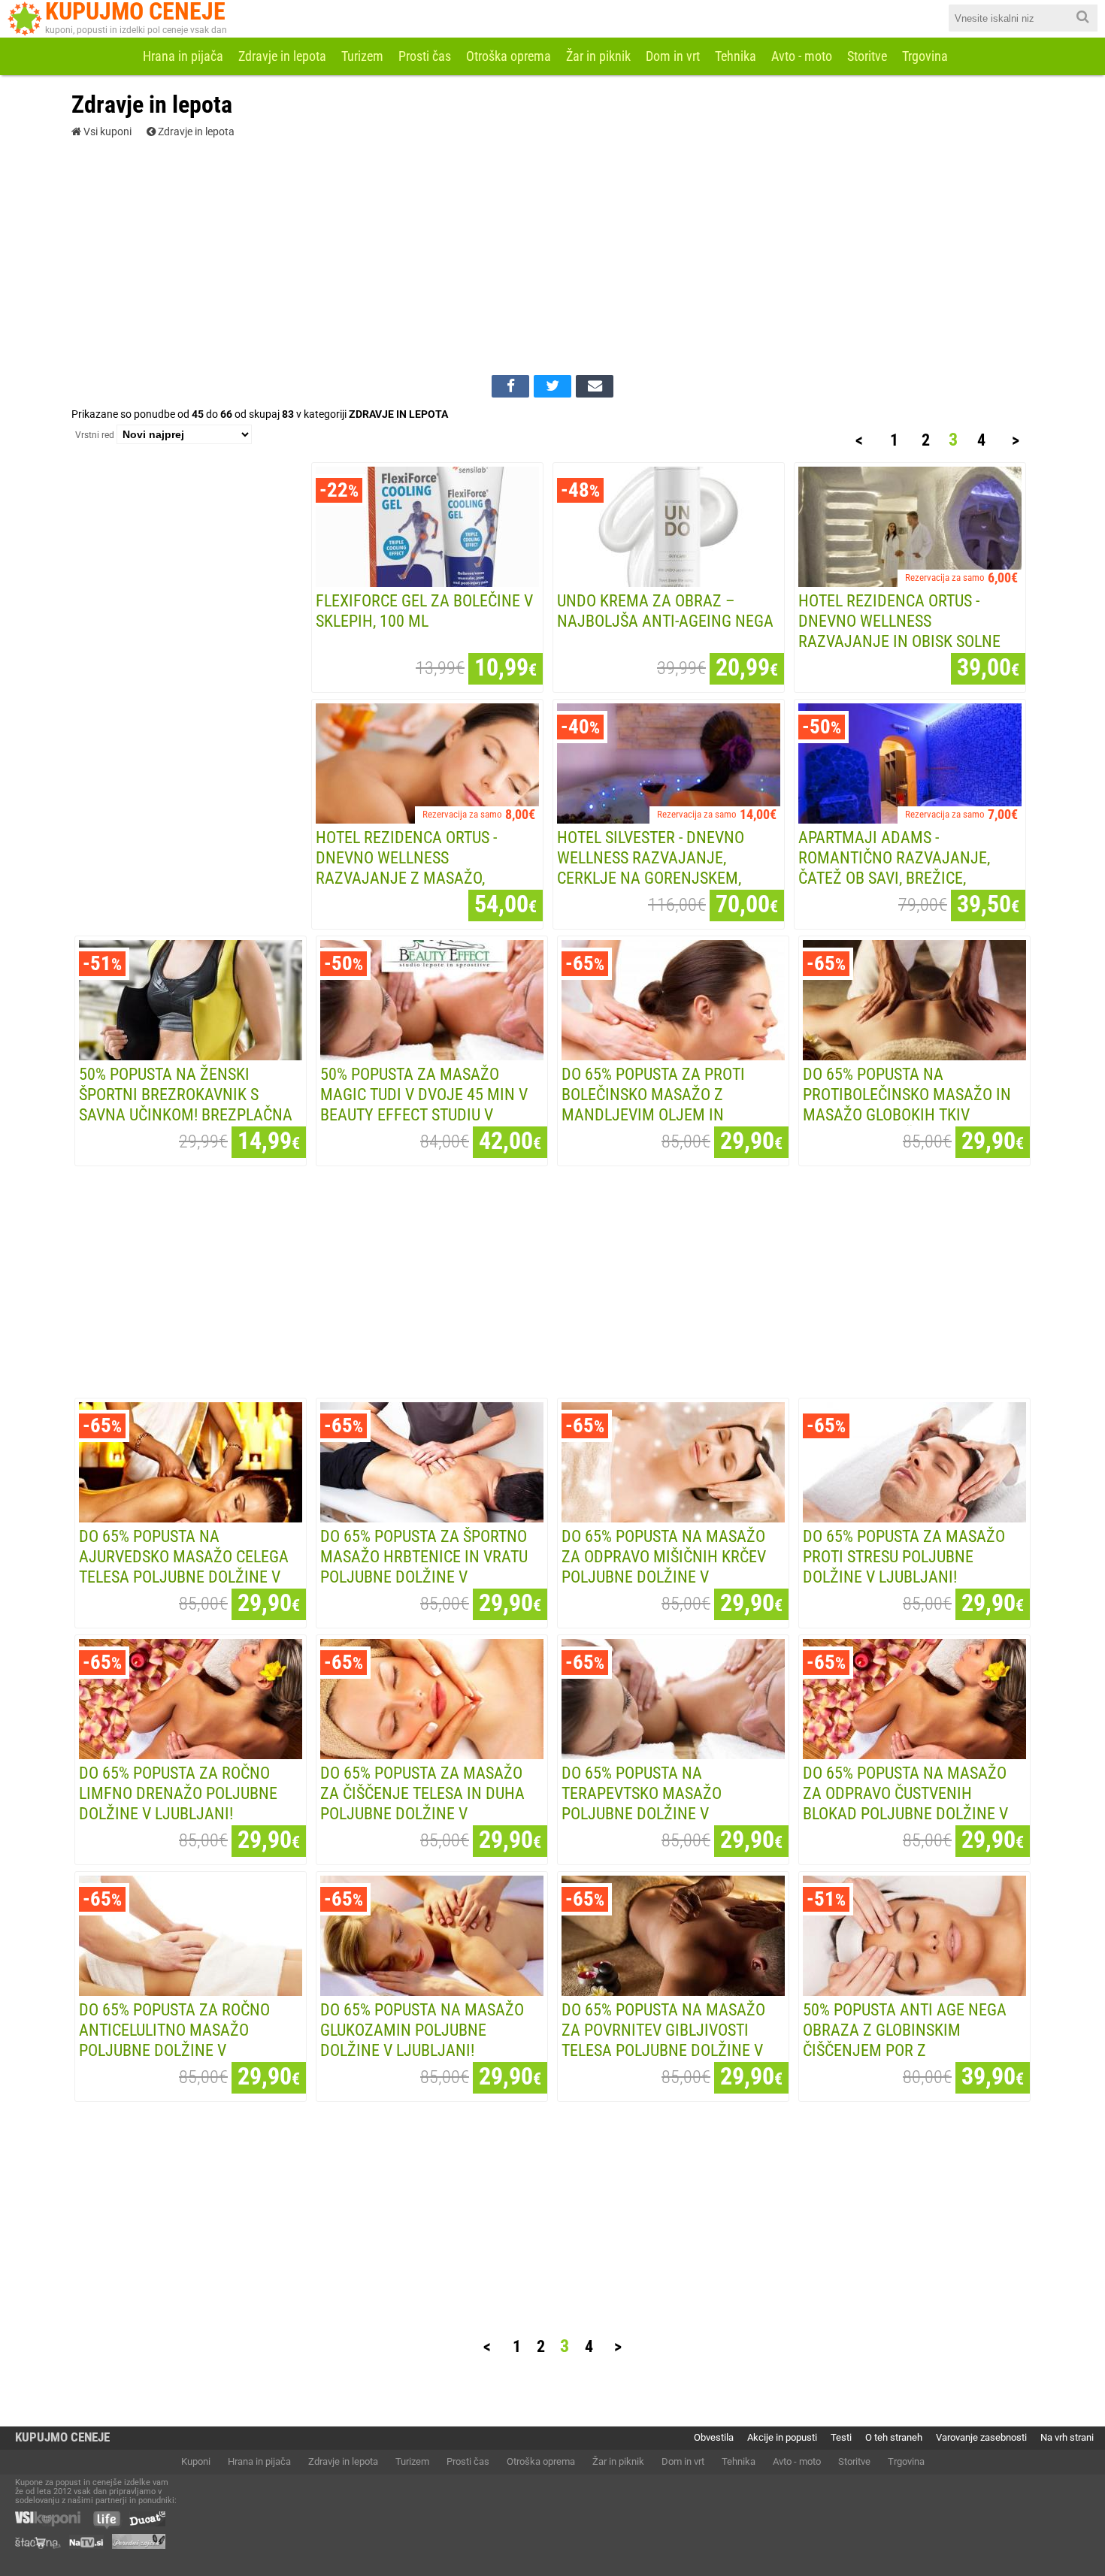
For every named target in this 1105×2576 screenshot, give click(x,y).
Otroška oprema (509, 56)
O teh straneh (894, 2437)
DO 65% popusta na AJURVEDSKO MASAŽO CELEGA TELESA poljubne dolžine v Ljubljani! (184, 1566)
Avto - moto (802, 56)
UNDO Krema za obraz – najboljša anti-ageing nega (665, 611)
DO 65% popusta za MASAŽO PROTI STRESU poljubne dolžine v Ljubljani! (904, 1556)
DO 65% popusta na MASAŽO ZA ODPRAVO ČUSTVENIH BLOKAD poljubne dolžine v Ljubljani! (905, 1803)
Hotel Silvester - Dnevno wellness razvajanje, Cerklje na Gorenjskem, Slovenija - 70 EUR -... (651, 868)
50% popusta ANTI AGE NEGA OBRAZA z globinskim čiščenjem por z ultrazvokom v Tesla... (905, 2040)
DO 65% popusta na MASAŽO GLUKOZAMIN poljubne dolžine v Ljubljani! (422, 2030)
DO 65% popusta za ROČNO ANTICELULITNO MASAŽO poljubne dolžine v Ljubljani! (174, 2040)
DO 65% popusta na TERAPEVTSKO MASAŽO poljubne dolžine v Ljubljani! (642, 1803)
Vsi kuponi (106, 132)
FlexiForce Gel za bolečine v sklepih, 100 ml (424, 611)
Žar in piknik (598, 56)
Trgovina (925, 56)
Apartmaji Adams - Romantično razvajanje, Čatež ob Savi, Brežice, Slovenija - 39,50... (894, 868)
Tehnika (736, 56)
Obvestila (714, 2437)
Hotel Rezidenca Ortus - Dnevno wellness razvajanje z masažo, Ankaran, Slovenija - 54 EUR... (427, 868)
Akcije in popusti (782, 2437)
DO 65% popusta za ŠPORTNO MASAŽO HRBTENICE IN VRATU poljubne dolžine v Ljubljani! (424, 1566)
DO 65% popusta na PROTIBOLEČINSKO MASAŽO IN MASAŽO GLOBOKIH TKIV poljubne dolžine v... (907, 1104)
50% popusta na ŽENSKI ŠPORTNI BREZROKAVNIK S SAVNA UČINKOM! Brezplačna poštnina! (186, 1104)
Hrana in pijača (183, 56)
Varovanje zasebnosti (981, 2437)
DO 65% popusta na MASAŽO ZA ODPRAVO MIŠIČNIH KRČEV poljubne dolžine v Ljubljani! (664, 1566)
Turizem (362, 56)
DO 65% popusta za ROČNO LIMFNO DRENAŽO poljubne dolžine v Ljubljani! (178, 1793)
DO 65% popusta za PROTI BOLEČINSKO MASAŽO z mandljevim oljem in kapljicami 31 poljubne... (658, 1104)
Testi (841, 2437)
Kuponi (196, 2461)
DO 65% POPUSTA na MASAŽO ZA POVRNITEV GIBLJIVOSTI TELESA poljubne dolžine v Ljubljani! (663, 2040)
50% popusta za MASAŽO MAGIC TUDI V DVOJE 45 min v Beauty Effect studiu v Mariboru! (424, 1104)
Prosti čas (425, 56)
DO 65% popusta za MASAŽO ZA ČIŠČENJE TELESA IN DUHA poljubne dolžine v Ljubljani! (422, 1803)
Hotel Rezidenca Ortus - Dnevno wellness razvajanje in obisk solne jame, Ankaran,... (899, 631)
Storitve (867, 56)
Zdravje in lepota (282, 56)
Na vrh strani (1067, 2437)
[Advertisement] (552, 255)
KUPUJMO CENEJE (62, 2437)
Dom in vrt (673, 56)
